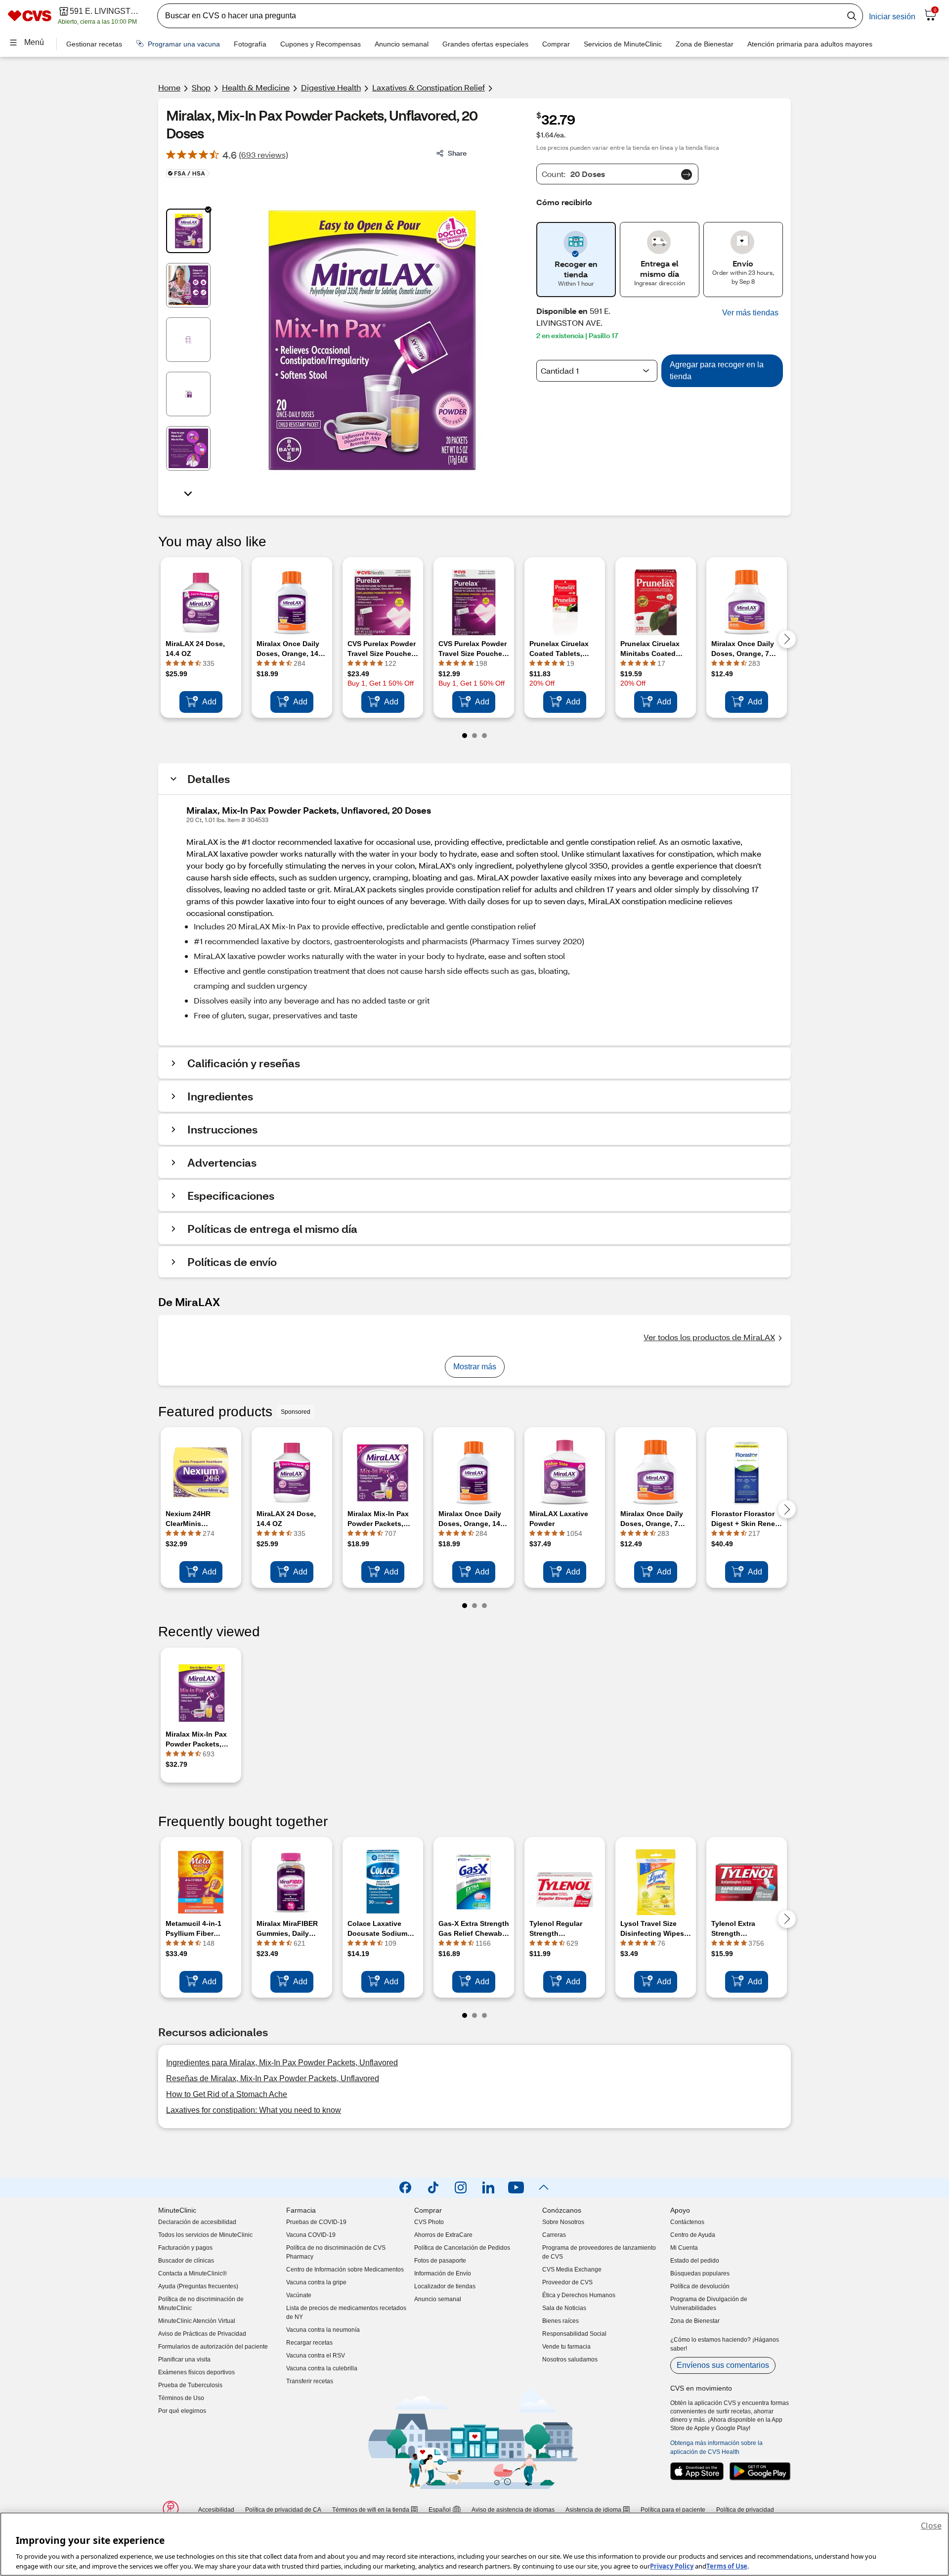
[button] (750, 313)
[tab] (188, 231)
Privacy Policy (672, 2566)
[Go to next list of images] (188, 493)
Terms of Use (727, 2566)
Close (931, 2526)
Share (457, 153)
